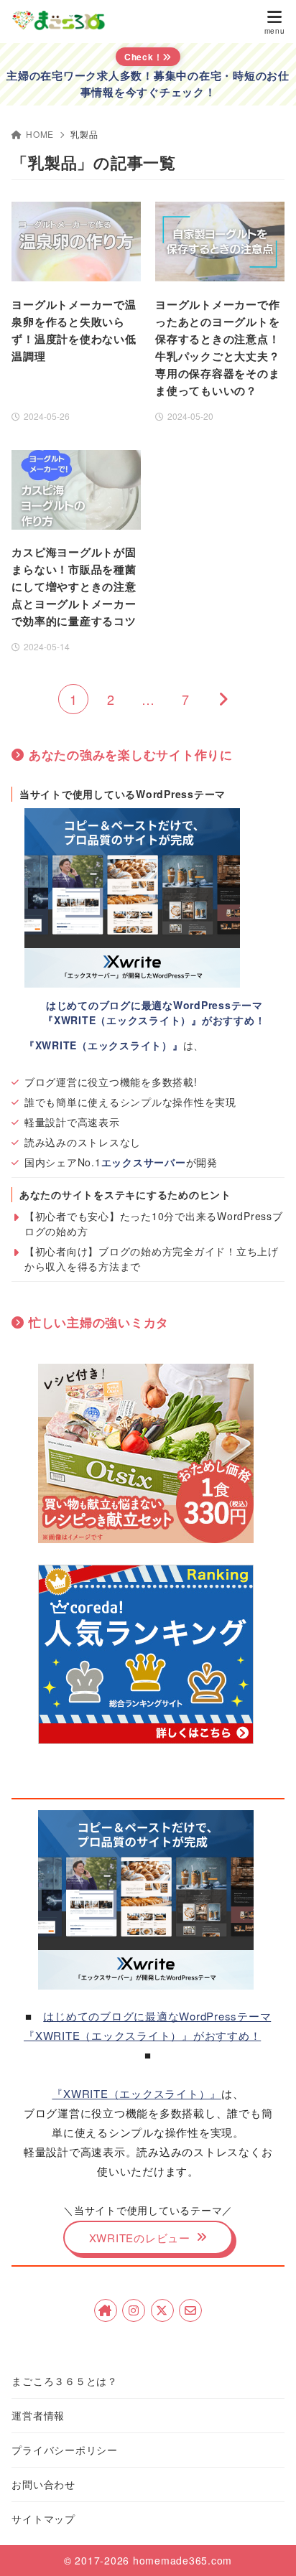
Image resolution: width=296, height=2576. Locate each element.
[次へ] (223, 699)
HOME (40, 134)
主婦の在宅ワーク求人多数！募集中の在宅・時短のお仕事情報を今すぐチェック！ (148, 84)
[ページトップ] (267, 2547)
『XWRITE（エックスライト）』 (137, 2093)
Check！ (144, 57)
